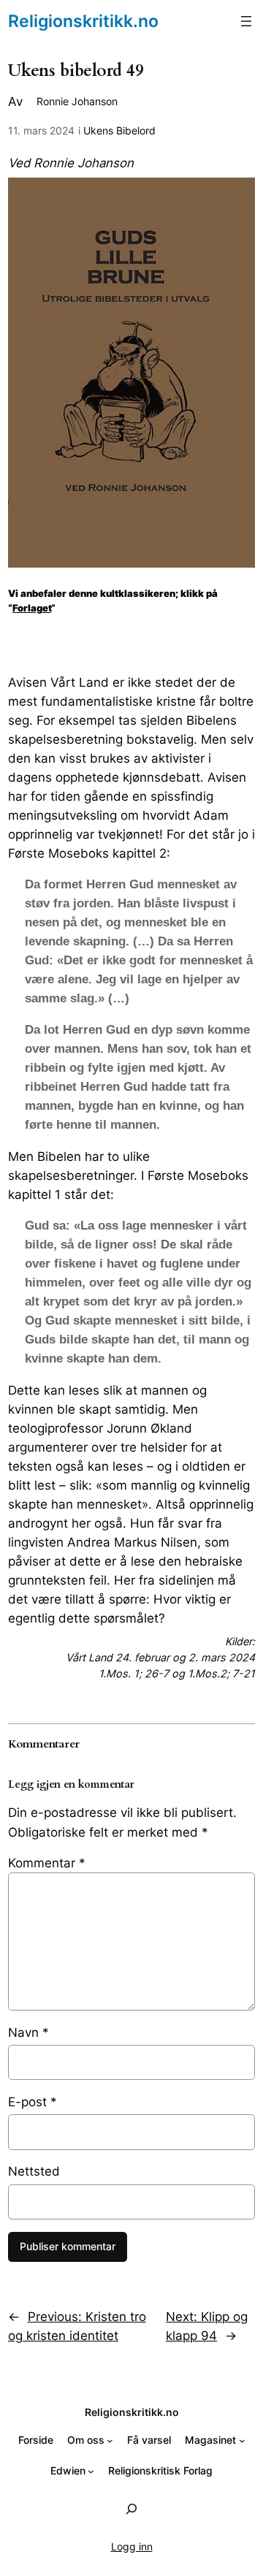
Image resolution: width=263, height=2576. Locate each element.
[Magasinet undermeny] (242, 2440)
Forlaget (32, 608)
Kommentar (47, 1863)
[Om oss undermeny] (110, 2440)
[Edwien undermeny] (91, 2471)
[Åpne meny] (246, 21)
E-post (33, 2102)
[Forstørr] (236, 197)
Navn (28, 2032)
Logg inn (132, 2546)
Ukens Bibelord (119, 130)
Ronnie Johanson (77, 101)
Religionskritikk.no (83, 21)
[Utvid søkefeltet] (131, 2508)
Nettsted (34, 2171)
